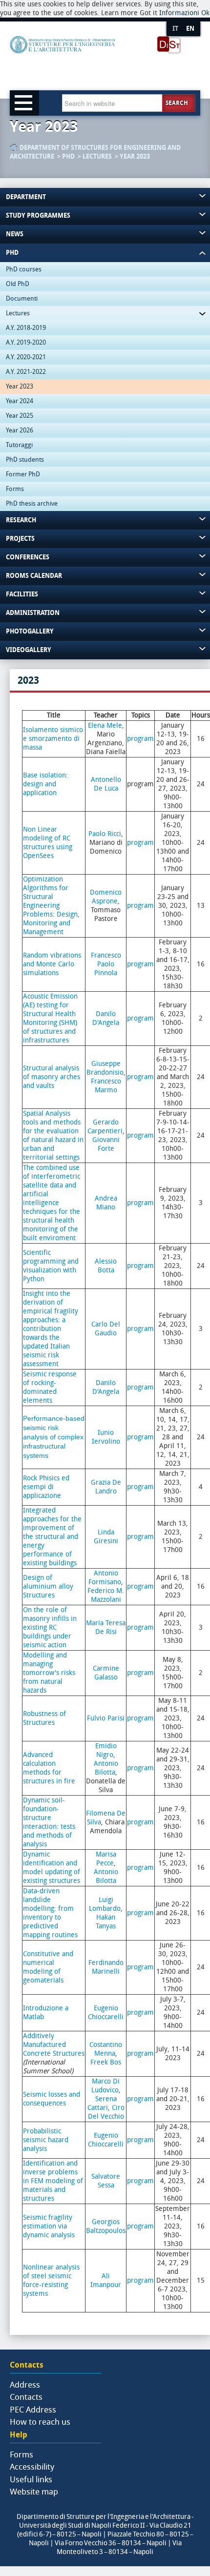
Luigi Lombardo (105, 1904)
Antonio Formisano (105, 1578)
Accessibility (32, 2467)
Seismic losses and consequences (52, 2099)
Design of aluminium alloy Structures (48, 1586)
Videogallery (29, 650)
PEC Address (33, 2410)
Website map (34, 2492)
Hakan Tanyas (106, 1922)
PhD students (25, 460)
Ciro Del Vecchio (106, 2112)
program (140, 739)
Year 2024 (20, 401)
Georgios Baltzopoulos (106, 2226)
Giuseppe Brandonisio (105, 1068)
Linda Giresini (106, 1537)
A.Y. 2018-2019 (26, 328)
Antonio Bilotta (106, 1768)
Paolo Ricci (105, 834)
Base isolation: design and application (45, 784)
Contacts (26, 2397)
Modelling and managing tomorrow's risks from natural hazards (49, 1673)
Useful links (31, 2479)
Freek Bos (106, 2062)
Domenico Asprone (106, 897)
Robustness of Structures (44, 1718)
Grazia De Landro (106, 1487)
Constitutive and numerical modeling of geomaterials (48, 1967)
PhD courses (24, 269)
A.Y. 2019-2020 (26, 342)
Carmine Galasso (106, 1673)
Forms (15, 489)
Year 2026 (20, 430)
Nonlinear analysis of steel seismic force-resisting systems (51, 2280)
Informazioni (179, 13)
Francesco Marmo (106, 1086)
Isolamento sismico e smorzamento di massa (53, 739)
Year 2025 (20, 416)
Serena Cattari (102, 2103)
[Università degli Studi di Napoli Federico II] (95, 61)
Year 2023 (135, 156)
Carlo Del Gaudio (106, 1329)
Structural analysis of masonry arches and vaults (52, 1077)
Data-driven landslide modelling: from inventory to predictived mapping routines (50, 1913)
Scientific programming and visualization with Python (51, 1266)
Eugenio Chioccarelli (106, 2013)
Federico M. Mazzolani (106, 1595)
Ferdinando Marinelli (106, 1967)
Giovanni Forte (106, 1144)
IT (175, 29)
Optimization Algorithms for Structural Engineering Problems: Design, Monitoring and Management (51, 906)
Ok (205, 13)
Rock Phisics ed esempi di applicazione (46, 1487)
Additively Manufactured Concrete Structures (54, 2045)
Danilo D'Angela (106, 1018)
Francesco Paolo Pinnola (106, 964)
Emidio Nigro (106, 1750)
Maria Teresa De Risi (106, 1627)
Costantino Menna (106, 2049)
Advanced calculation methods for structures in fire (49, 1768)
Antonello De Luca (106, 784)
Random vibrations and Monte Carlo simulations (52, 964)
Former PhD (23, 474)
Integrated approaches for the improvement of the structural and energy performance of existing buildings (52, 1537)
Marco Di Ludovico (106, 2086)
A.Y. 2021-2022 (26, 372)
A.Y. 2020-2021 (26, 357)
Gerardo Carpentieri (105, 1127)
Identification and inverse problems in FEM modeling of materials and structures (53, 2181)
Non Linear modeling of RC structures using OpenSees (48, 843)
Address (25, 2385)
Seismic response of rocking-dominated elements (50, 1387)
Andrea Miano (106, 1203)
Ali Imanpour (106, 2280)
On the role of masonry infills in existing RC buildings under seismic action (50, 1627)
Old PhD (18, 284)
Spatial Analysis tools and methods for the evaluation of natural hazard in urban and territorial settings (53, 1135)
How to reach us (40, 2422)
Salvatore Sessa (106, 2181)
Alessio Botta (106, 1266)
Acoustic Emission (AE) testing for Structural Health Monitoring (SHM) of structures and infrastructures (50, 1018)
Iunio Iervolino (106, 1437)
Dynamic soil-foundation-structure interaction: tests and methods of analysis (49, 1822)
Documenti (22, 298)
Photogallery (30, 631)
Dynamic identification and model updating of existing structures (52, 1868)
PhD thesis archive (32, 503)
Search (177, 103)
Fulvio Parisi (106, 1718)
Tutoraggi (19, 445)
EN (190, 29)
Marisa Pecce (106, 1859)
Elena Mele (105, 726)
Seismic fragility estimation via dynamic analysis (49, 2226)
